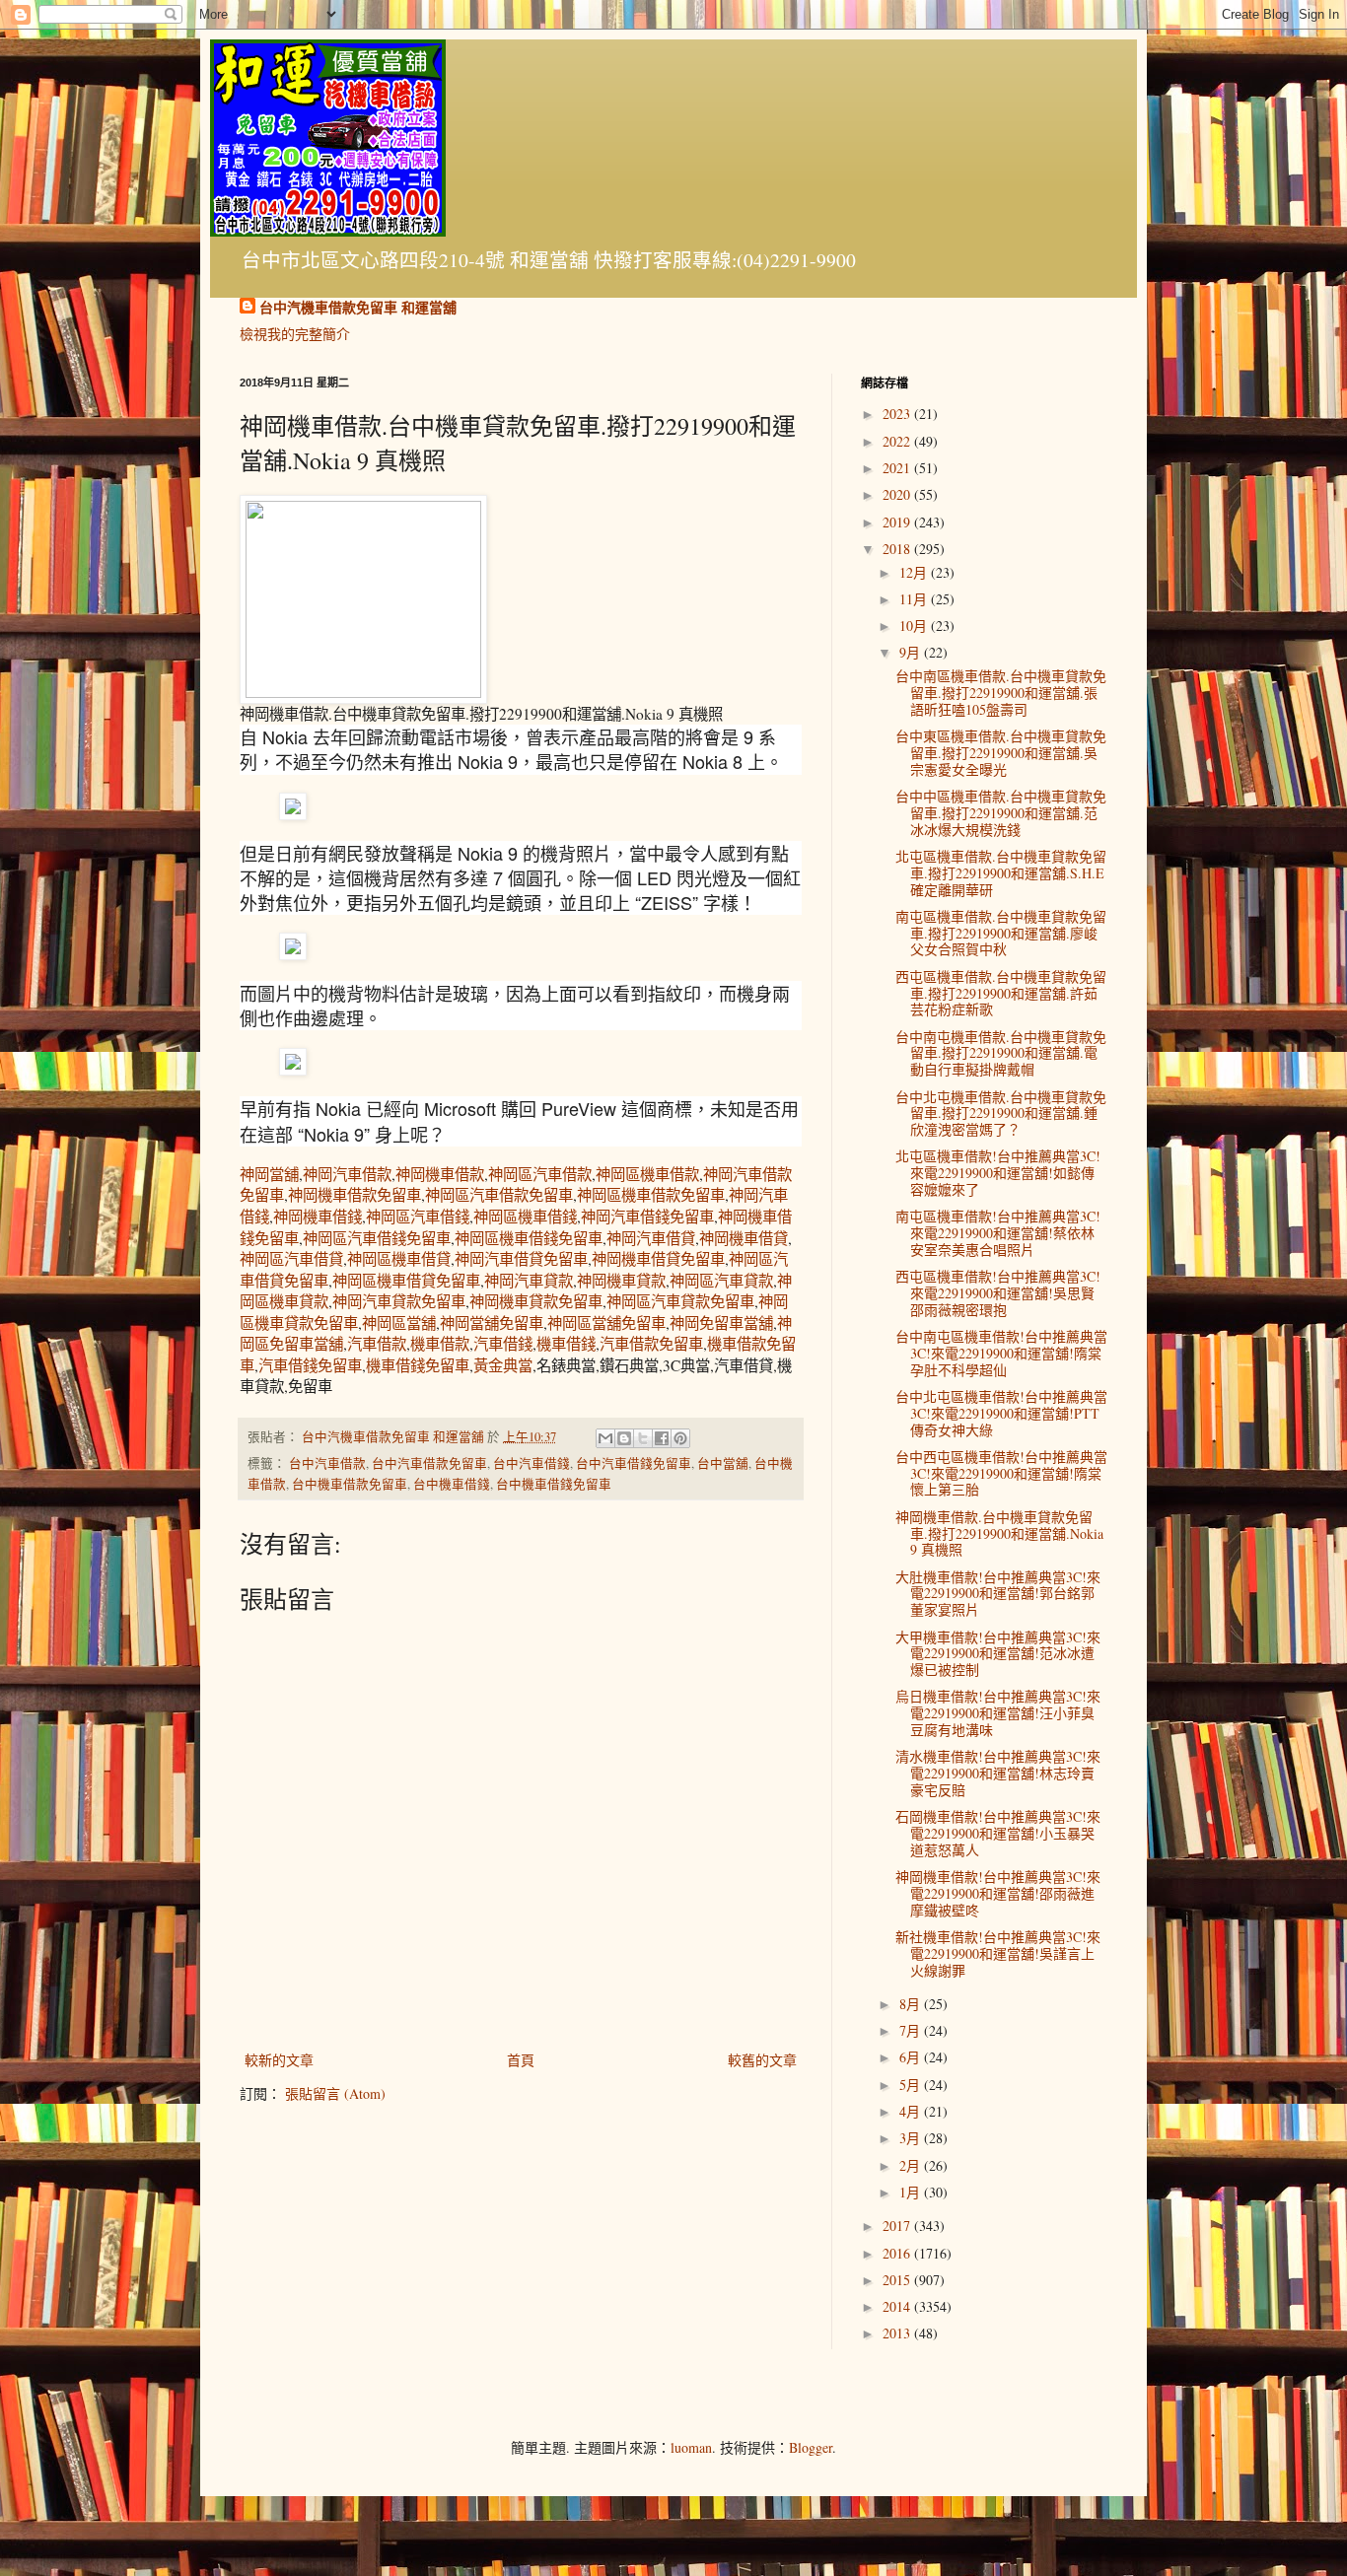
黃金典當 (503, 1365)
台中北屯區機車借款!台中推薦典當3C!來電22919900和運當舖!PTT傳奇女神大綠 (1001, 1413)
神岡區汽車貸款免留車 (680, 1301)
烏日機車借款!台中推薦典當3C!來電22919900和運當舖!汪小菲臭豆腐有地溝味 (998, 1713)
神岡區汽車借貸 (291, 1259)
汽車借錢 (503, 1344)
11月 (915, 599)
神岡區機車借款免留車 (651, 1195)
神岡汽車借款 (347, 1174)
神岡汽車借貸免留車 (521, 1259)
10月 (915, 626)
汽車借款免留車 (651, 1344)
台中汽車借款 (327, 1463)
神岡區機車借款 (647, 1174)
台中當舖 (723, 1463)
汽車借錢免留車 (310, 1365)
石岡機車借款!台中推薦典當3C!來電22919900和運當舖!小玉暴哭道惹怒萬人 (998, 1833)
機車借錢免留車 (418, 1365)
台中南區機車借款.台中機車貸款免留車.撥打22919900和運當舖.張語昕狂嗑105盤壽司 (1001, 693)
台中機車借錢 (452, 1484)
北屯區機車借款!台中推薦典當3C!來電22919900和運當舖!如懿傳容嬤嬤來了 (998, 1173)
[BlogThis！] (624, 1438)
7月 (912, 2030)
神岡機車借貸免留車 (658, 1259)
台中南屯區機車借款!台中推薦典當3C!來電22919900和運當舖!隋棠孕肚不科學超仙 (1001, 1353)
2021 (898, 468)
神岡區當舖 (399, 1323)
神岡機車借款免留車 (354, 1195)
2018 (898, 549)
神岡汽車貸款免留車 (399, 1301)
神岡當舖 (269, 1174)
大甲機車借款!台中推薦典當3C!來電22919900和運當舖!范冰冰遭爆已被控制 (998, 1654)
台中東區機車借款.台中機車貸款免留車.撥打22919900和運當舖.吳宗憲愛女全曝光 (1001, 753)
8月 (912, 2004)
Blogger (811, 2447)
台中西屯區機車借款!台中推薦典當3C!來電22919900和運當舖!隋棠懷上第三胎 (1001, 1473)
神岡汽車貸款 (529, 1281)
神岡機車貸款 (621, 1281)
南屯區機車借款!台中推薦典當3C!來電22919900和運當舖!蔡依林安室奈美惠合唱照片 (998, 1233)
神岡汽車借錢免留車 (647, 1217)
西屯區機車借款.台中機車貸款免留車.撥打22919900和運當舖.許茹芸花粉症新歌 (1001, 993)
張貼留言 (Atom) (335, 2093)
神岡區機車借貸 (399, 1259)
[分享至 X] (643, 1438)
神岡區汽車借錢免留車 (377, 1238)
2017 (898, 2226)
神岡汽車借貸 (651, 1238)
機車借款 (440, 1344)
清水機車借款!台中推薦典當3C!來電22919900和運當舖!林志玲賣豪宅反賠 (998, 1773)
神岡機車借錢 (318, 1217)
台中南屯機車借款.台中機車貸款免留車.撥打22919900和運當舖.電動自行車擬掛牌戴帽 (1001, 1053)
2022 (898, 441)
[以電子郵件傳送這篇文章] (605, 1438)
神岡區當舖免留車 (606, 1323)
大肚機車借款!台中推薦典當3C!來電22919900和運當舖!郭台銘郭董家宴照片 (998, 1594)
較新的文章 (279, 2060)
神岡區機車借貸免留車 (406, 1281)
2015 (898, 2280)
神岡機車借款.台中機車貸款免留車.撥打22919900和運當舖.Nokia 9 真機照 (999, 1533)
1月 (912, 2192)
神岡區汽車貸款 (721, 1281)
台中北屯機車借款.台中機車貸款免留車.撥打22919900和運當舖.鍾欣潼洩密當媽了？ (1001, 1114)
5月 (912, 2085)
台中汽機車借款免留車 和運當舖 (358, 308)
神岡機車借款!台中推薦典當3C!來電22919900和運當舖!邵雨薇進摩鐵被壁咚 (998, 1893)
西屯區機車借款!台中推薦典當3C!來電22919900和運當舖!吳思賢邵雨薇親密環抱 (998, 1293)
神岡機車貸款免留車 (536, 1301)
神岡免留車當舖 (721, 1323)
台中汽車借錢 (532, 1463)
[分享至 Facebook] (662, 1438)
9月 (912, 652)
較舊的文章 (762, 2060)
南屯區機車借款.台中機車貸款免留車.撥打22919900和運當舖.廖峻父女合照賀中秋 (1001, 933)
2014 (898, 2306)
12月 (915, 572)
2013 (898, 2333)
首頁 (521, 2060)
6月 (912, 2057)
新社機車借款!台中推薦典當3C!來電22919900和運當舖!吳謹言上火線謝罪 (998, 1953)
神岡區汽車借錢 (418, 1217)
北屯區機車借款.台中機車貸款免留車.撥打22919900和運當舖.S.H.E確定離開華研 (1001, 873)
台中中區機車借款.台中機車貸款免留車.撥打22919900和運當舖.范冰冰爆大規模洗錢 (1001, 813)
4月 (912, 2111)
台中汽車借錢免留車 (634, 1463)
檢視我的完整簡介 (295, 334)
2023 (898, 414)
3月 (912, 2138)
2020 (898, 494)
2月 (912, 2165)
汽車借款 (377, 1344)
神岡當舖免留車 (492, 1323)
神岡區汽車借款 (540, 1174)
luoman (691, 2447)
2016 (898, 2253)
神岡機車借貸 (744, 1238)
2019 (898, 522)
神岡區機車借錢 (525, 1217)
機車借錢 (566, 1344)
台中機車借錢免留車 (554, 1484)
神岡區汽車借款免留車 (499, 1195)
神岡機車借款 (440, 1174)
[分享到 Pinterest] (680, 1438)
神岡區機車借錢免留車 (529, 1238)
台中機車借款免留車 (350, 1484)
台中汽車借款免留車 (429, 1463)
